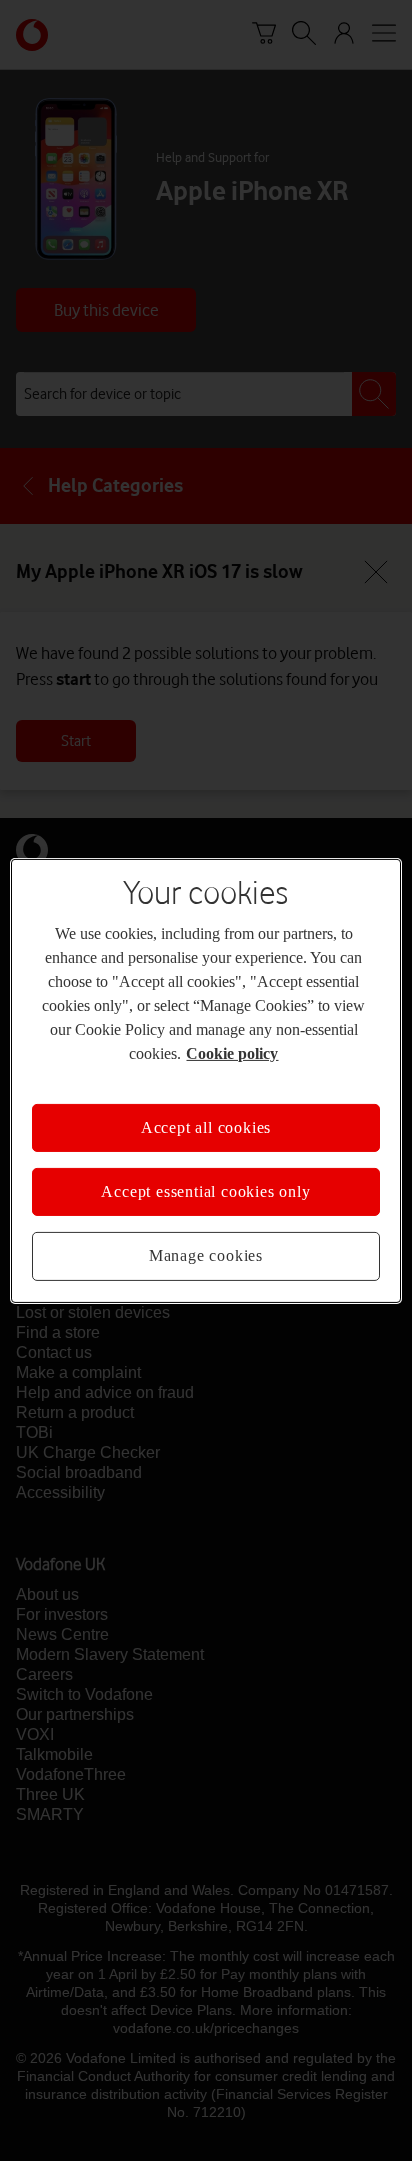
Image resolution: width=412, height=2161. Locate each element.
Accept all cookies (206, 1115)
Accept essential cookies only (205, 1180)
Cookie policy (313, 1041)
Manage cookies (206, 1244)
